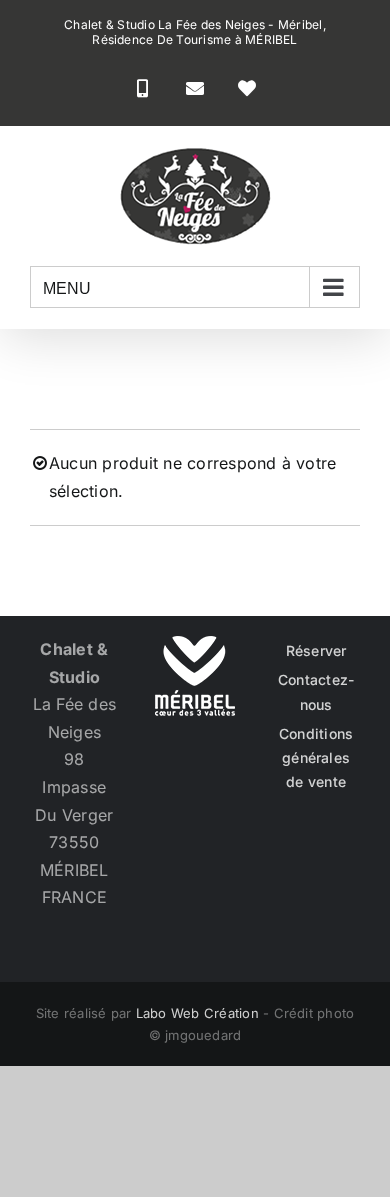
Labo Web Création (197, 1013)
